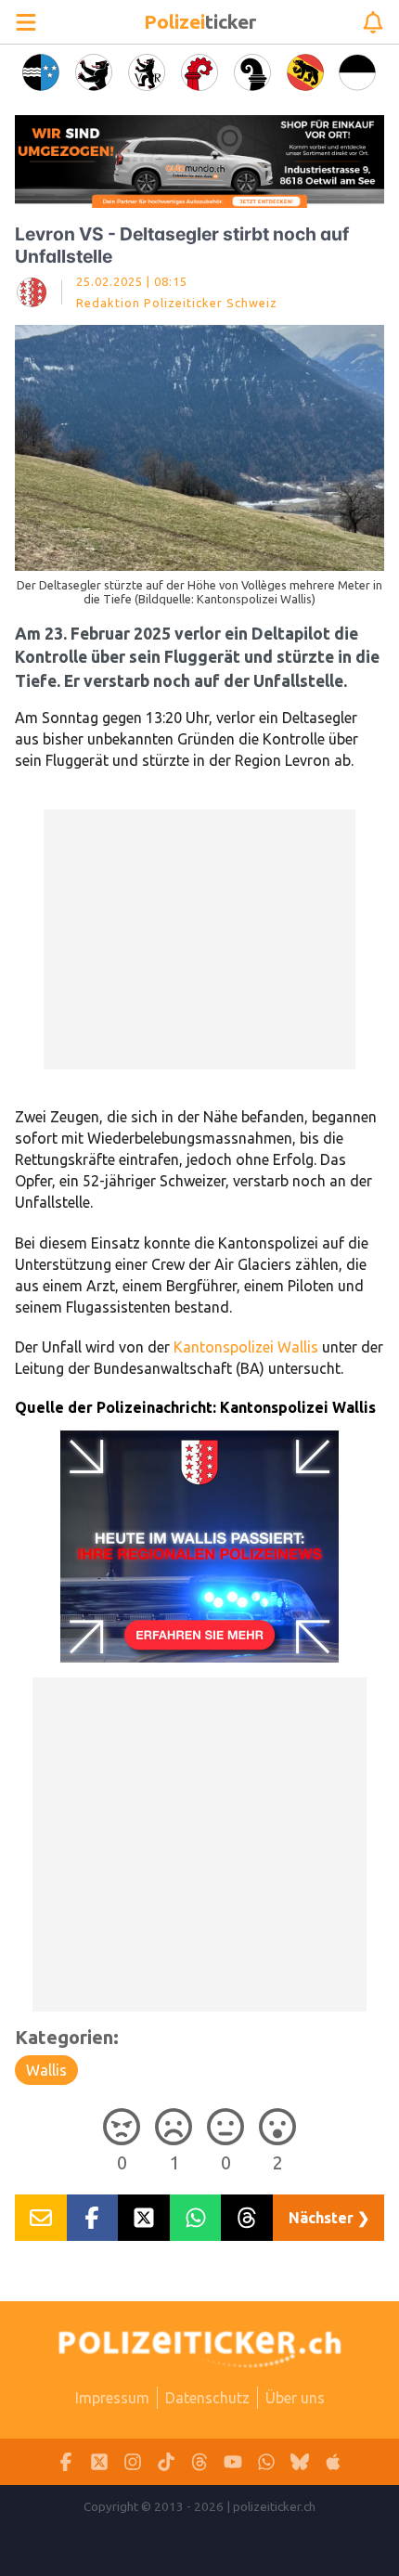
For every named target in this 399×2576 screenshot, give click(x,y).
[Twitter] (99, 2462)
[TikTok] (166, 2462)
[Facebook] (66, 2462)
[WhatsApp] (266, 2462)
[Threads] (199, 2462)
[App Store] (333, 2462)
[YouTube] (233, 2462)
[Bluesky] (300, 2462)
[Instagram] (133, 2462)
